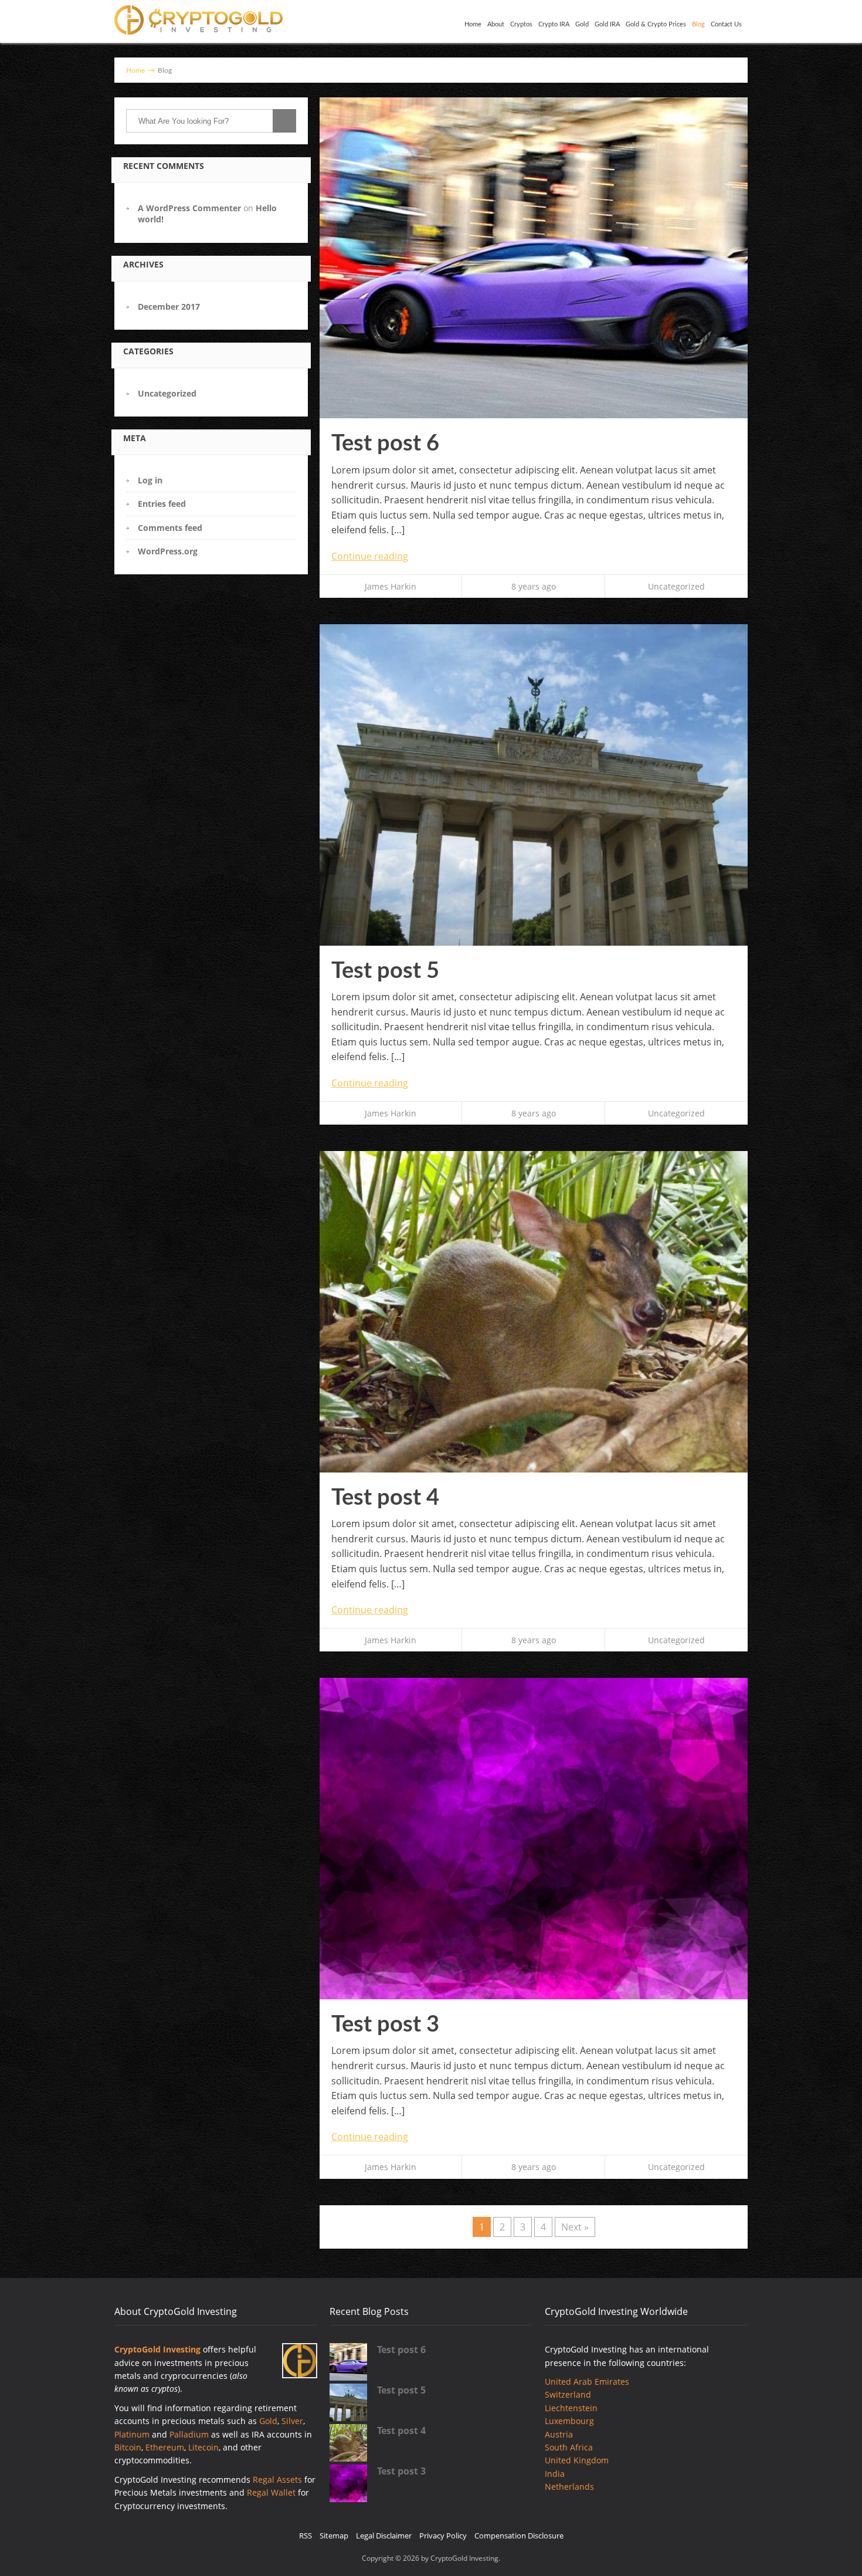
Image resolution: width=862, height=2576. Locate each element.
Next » (575, 2227)
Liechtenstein (571, 2408)
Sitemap (334, 2536)
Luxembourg (569, 2421)
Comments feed (170, 528)
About (496, 24)
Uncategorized (167, 393)
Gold (582, 24)
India (555, 2474)
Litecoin (203, 2447)
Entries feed (162, 504)
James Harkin (391, 586)
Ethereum (165, 2447)
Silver (292, 2421)
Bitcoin (128, 2447)
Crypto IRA (554, 24)
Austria (559, 2434)
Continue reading (370, 556)
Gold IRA (607, 24)
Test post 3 (385, 2025)
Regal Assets (277, 2479)
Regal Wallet (271, 2492)
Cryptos (521, 24)
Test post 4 (385, 1498)
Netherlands (569, 2487)
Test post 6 (385, 444)
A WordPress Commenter (189, 208)
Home (473, 24)
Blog (698, 24)
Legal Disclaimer (384, 2536)
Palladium (189, 2434)
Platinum (132, 2434)
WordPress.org (168, 551)
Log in (150, 480)
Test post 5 (385, 971)
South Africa (569, 2447)
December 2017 (169, 307)
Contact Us (726, 24)
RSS (306, 2536)
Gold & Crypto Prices (656, 24)
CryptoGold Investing (157, 2349)
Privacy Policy (443, 2536)
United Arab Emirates (587, 2382)
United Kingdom (577, 2460)
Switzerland (568, 2394)
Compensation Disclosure (519, 2536)
